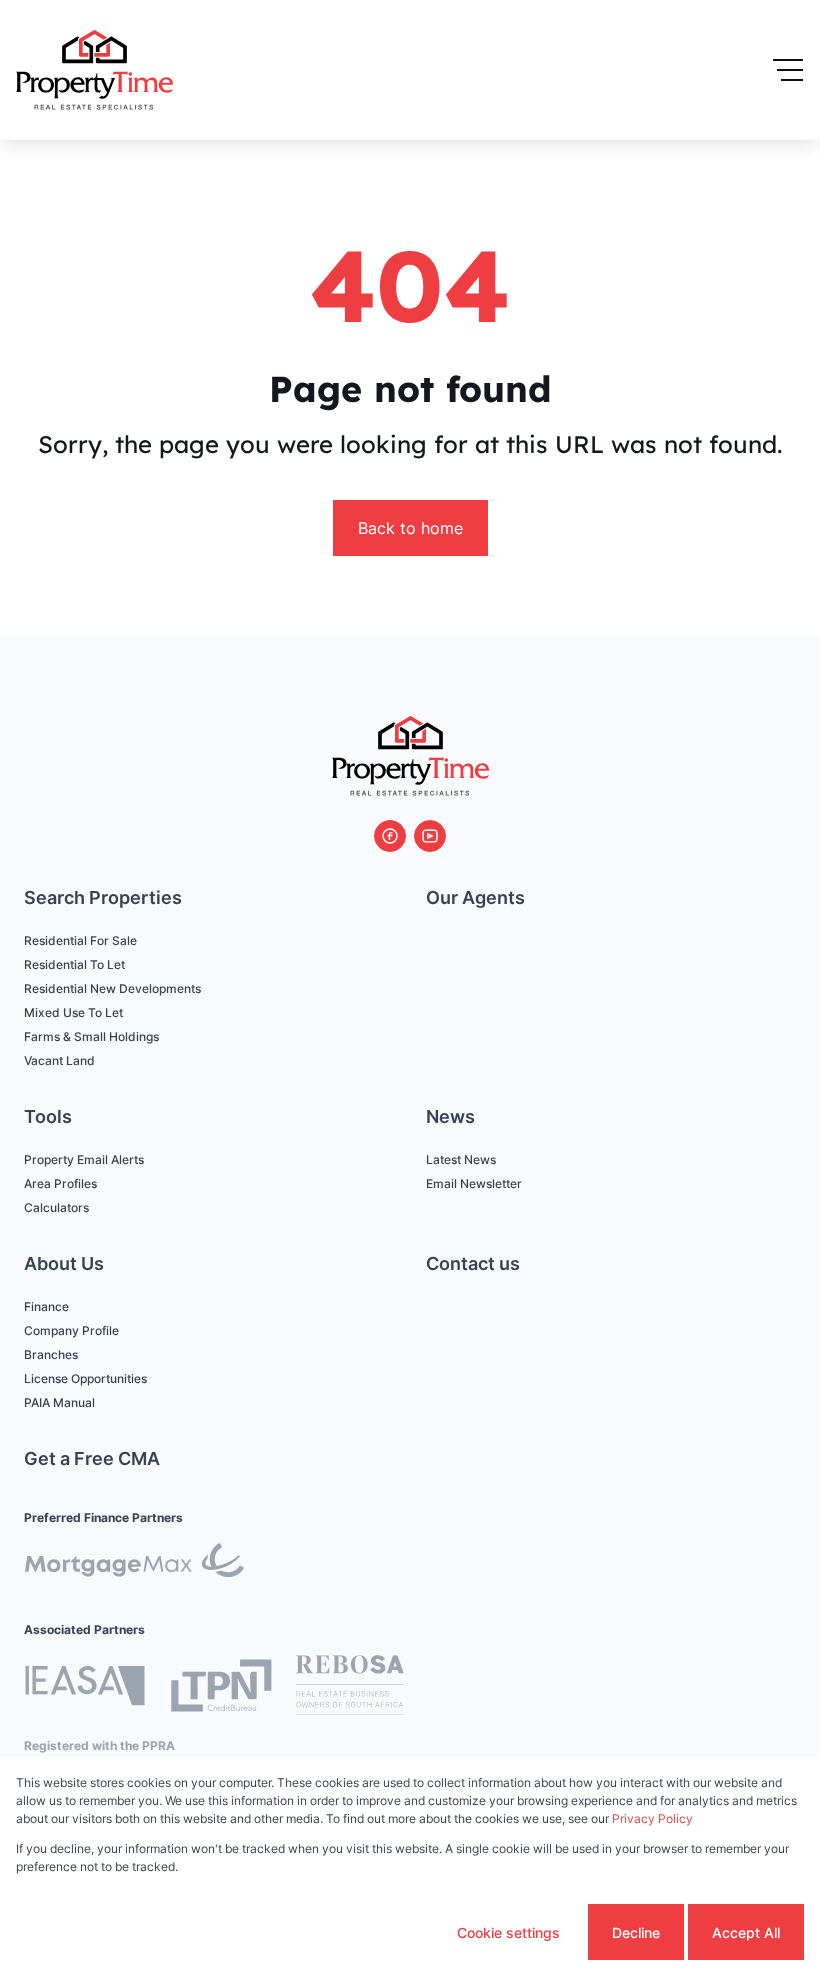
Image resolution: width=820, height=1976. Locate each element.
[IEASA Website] (85, 1688)
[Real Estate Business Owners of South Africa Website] (350, 1688)
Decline (636, 1932)
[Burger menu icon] (788, 70)
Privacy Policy (652, 1818)
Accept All (746, 1932)
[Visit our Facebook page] (390, 836)
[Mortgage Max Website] (134, 1563)
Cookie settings (508, 1932)
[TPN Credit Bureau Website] (221, 1688)
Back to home (410, 528)
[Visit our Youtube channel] (430, 836)
